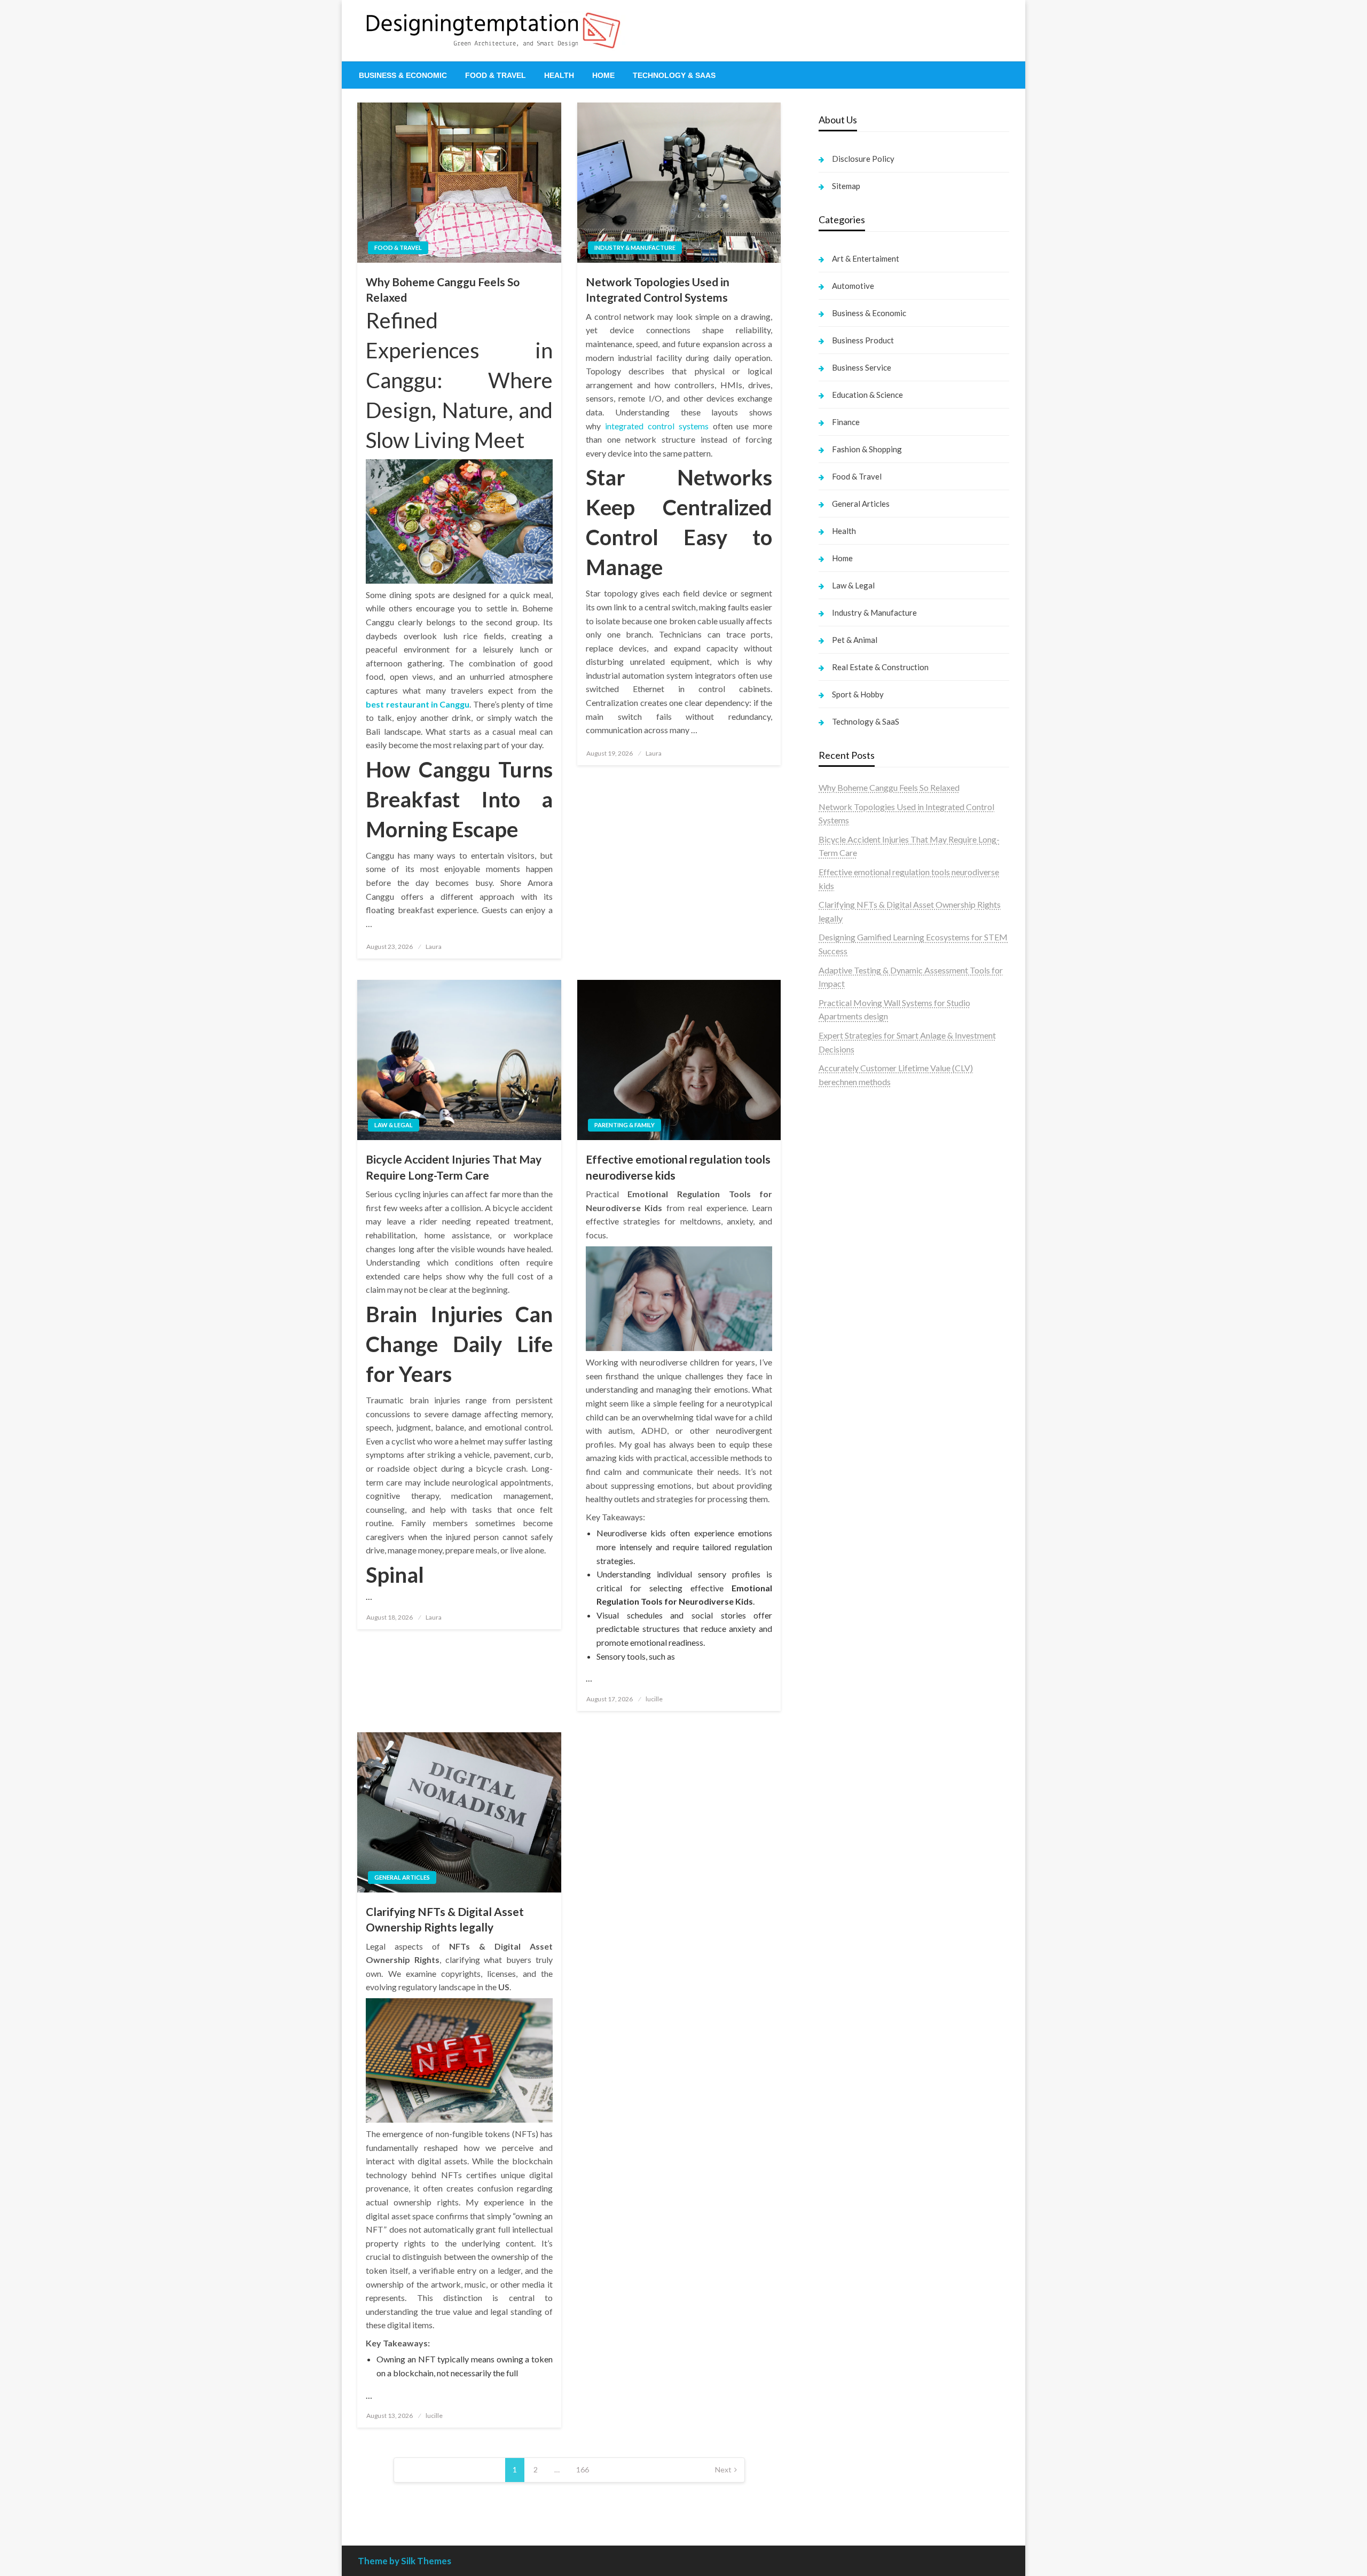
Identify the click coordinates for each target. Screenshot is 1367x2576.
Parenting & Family (624, 1125)
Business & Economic (403, 75)
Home (603, 75)
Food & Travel (496, 75)
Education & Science (867, 395)
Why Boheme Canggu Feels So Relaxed (443, 289)
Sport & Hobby (858, 694)
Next (723, 2469)
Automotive (853, 286)
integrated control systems (657, 426)
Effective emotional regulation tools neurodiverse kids (678, 1167)
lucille (654, 1699)
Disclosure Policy (863, 159)
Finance (846, 422)
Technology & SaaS (674, 75)
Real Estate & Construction (880, 667)
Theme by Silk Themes (404, 2561)
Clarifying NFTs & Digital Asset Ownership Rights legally (445, 1919)
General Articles (402, 1877)
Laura (434, 947)
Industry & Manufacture (635, 248)
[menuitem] (403, 75)
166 (583, 2469)
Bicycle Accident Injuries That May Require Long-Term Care (454, 1167)
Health (559, 75)
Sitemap (846, 186)
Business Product (863, 340)
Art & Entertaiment (866, 258)
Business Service (862, 367)
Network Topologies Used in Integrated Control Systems (658, 289)
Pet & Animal (855, 640)
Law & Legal (394, 1125)
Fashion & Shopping (867, 449)
